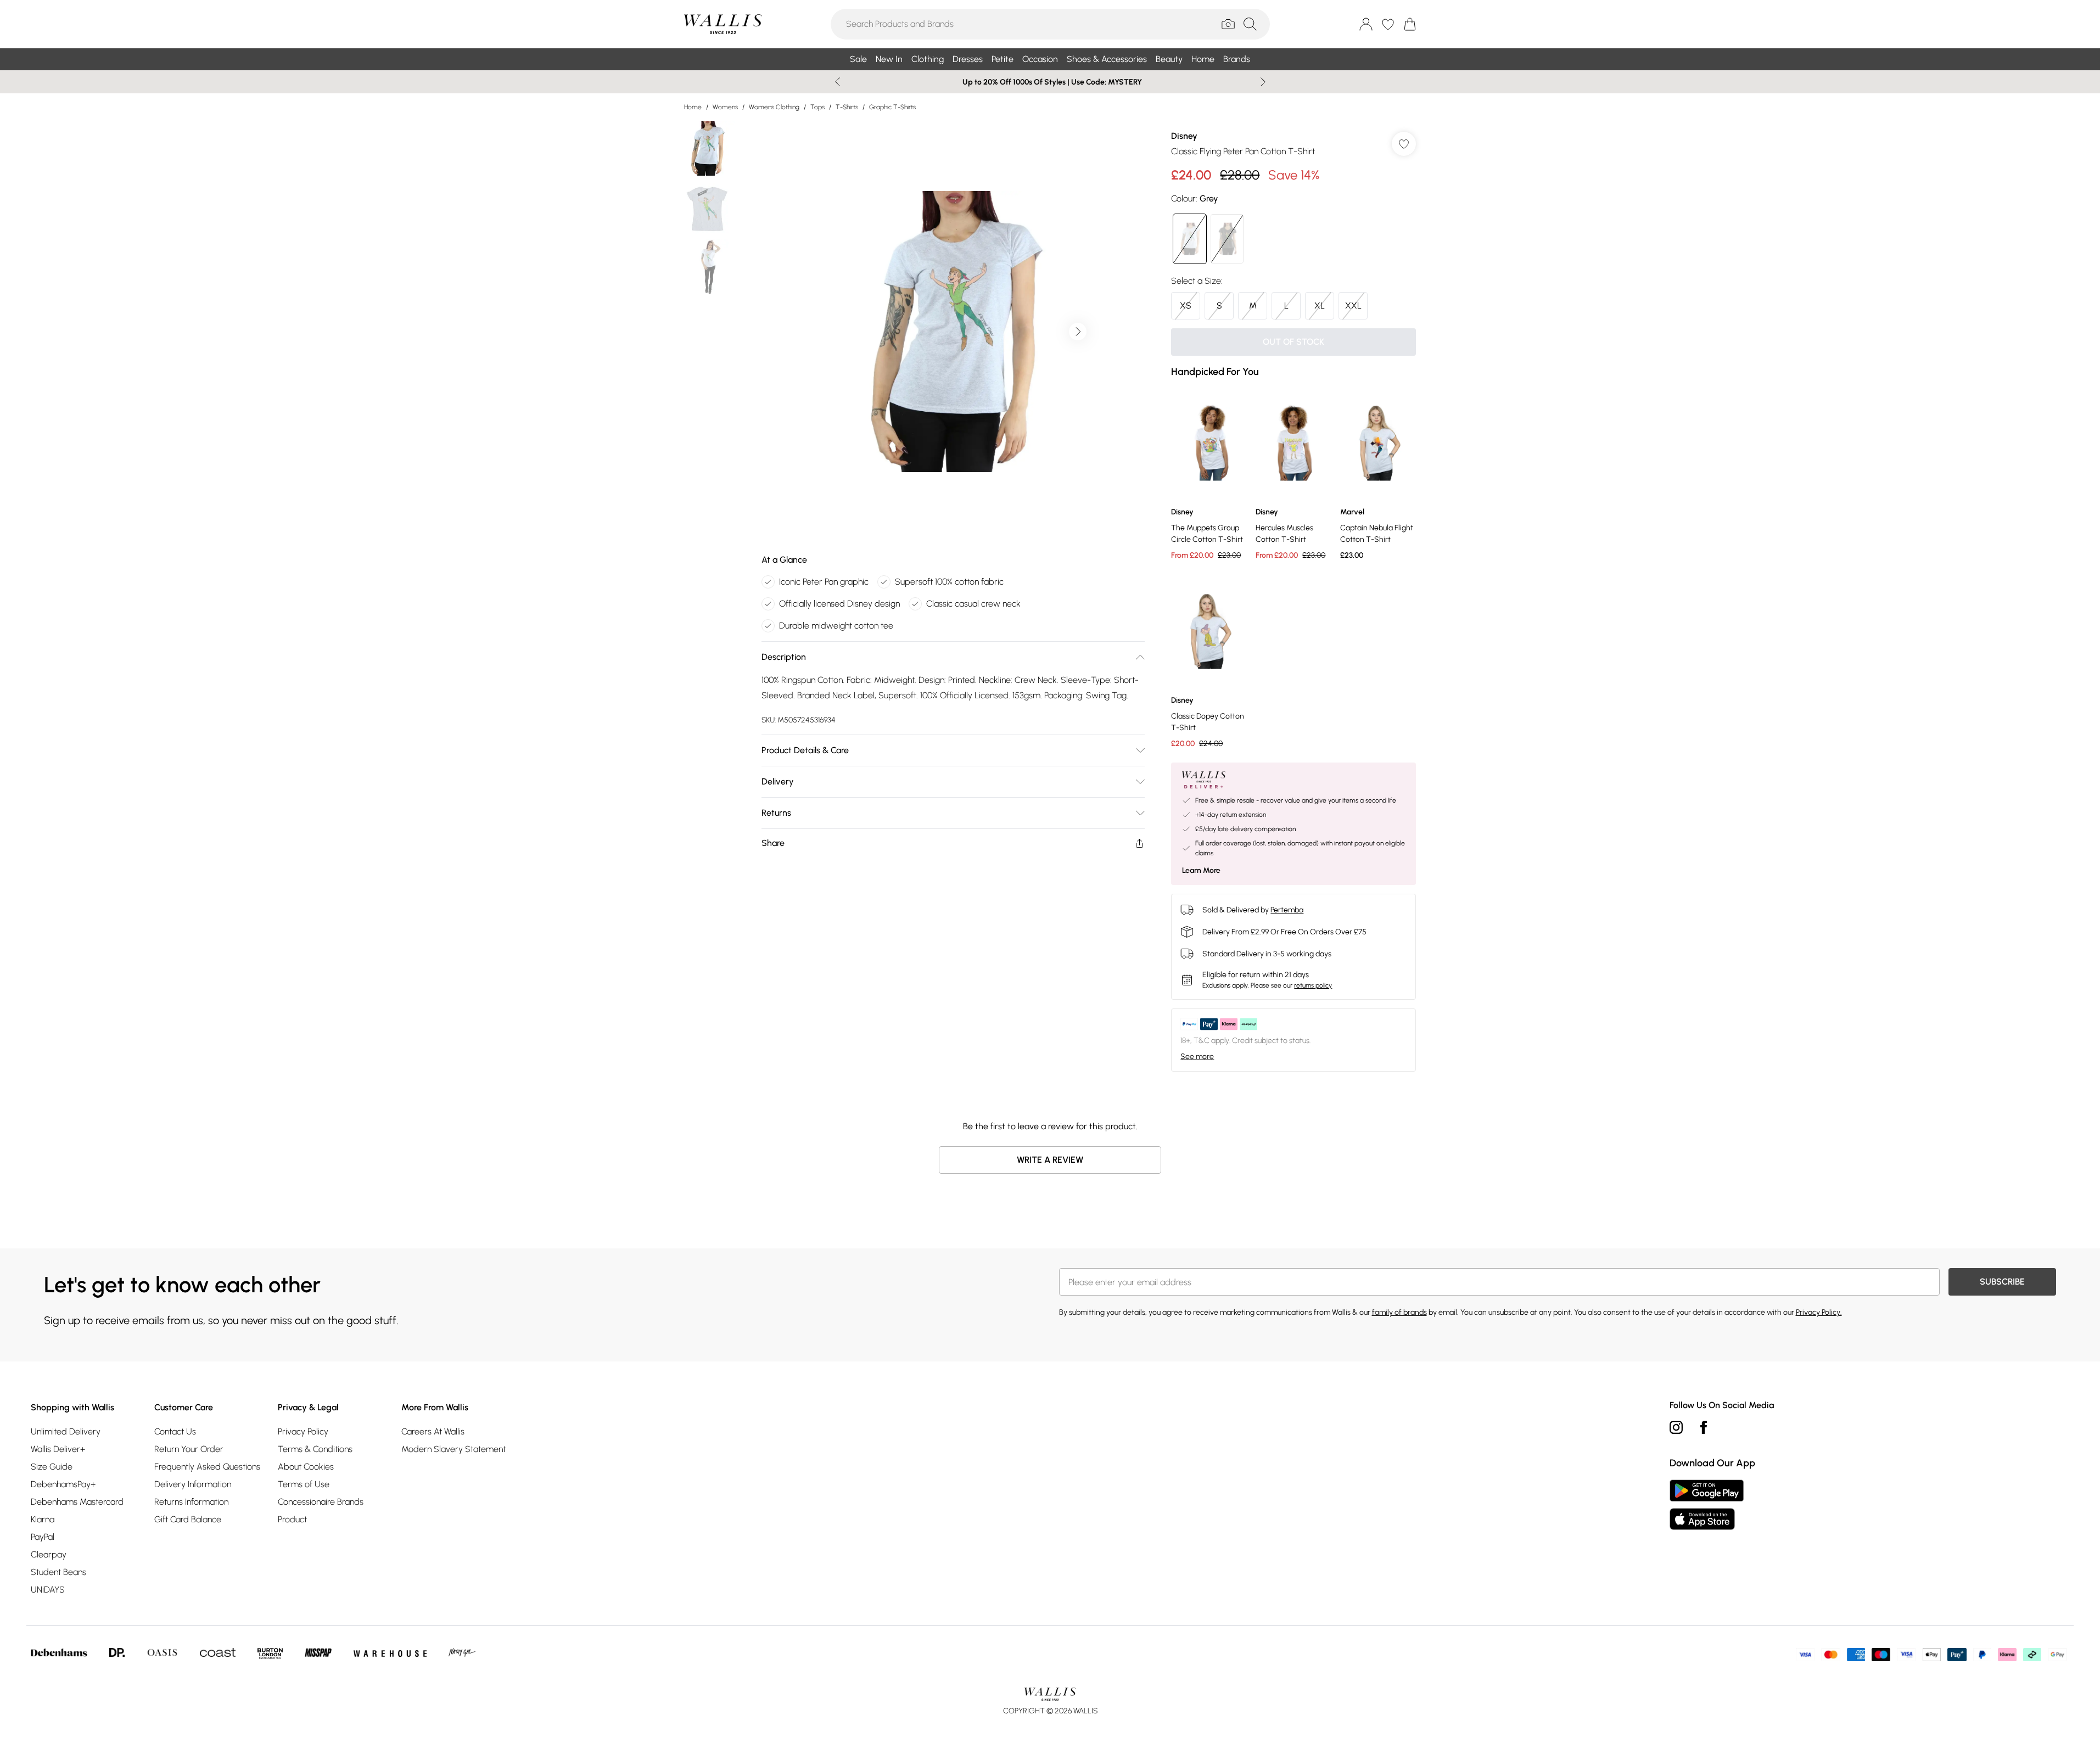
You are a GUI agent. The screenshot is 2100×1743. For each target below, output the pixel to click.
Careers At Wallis (433, 1431)
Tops (817, 107)
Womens (725, 107)
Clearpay (49, 1554)
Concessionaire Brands (321, 1502)
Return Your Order (189, 1449)
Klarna (43, 1519)
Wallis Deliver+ (58, 1449)
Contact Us (175, 1431)
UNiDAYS (48, 1590)
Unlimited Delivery (66, 1431)
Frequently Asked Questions (207, 1467)
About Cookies (306, 1467)
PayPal (43, 1537)
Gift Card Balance (188, 1519)
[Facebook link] (1704, 1427)
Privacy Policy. (1819, 1312)
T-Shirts (847, 107)
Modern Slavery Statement (453, 1449)
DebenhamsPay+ (63, 1484)
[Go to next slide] (1078, 332)
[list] (953, 332)
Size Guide (52, 1467)
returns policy (1313, 985)
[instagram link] (1676, 1427)
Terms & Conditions (315, 1449)
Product (292, 1519)
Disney (1184, 136)
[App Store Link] (1707, 1505)
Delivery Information (193, 1484)
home (693, 107)
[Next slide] (1263, 82)
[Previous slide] (838, 82)
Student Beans (58, 1572)
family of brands (1399, 1312)
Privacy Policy (303, 1431)
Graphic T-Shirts (892, 107)
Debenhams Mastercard (77, 1502)
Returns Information (191, 1502)
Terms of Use (304, 1484)
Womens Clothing (774, 107)
